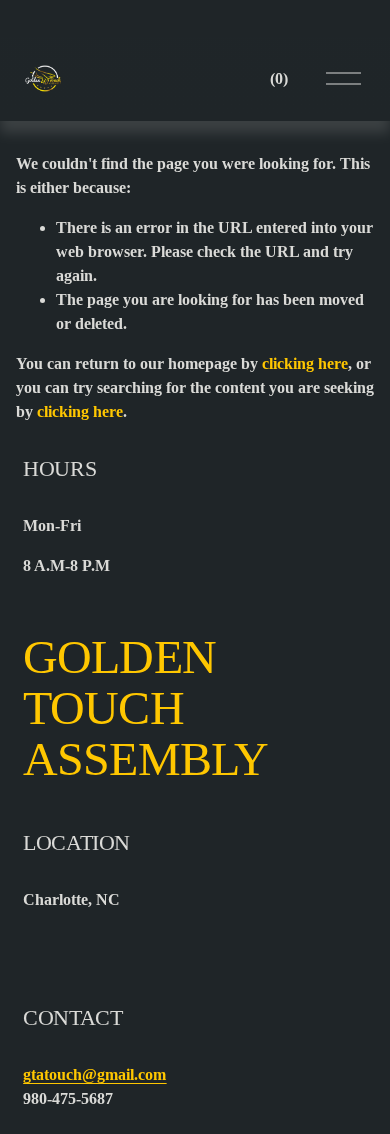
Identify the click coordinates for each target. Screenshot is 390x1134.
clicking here (305, 363)
